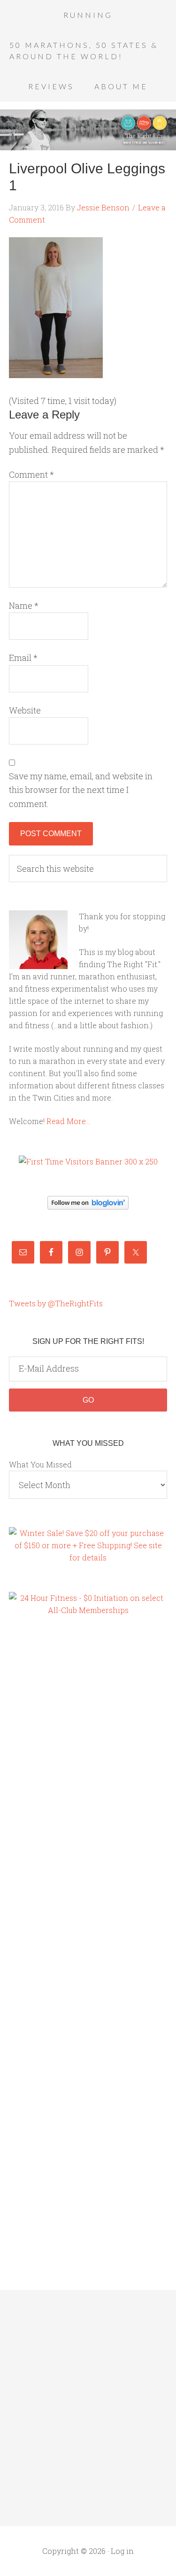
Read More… (68, 1121)
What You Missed (40, 1464)
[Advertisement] (46, 1785)
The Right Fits (88, 130)
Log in (122, 2551)
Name (24, 605)
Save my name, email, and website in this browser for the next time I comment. (81, 790)
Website (25, 710)
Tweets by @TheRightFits (56, 1303)
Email (23, 658)
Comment (31, 474)
